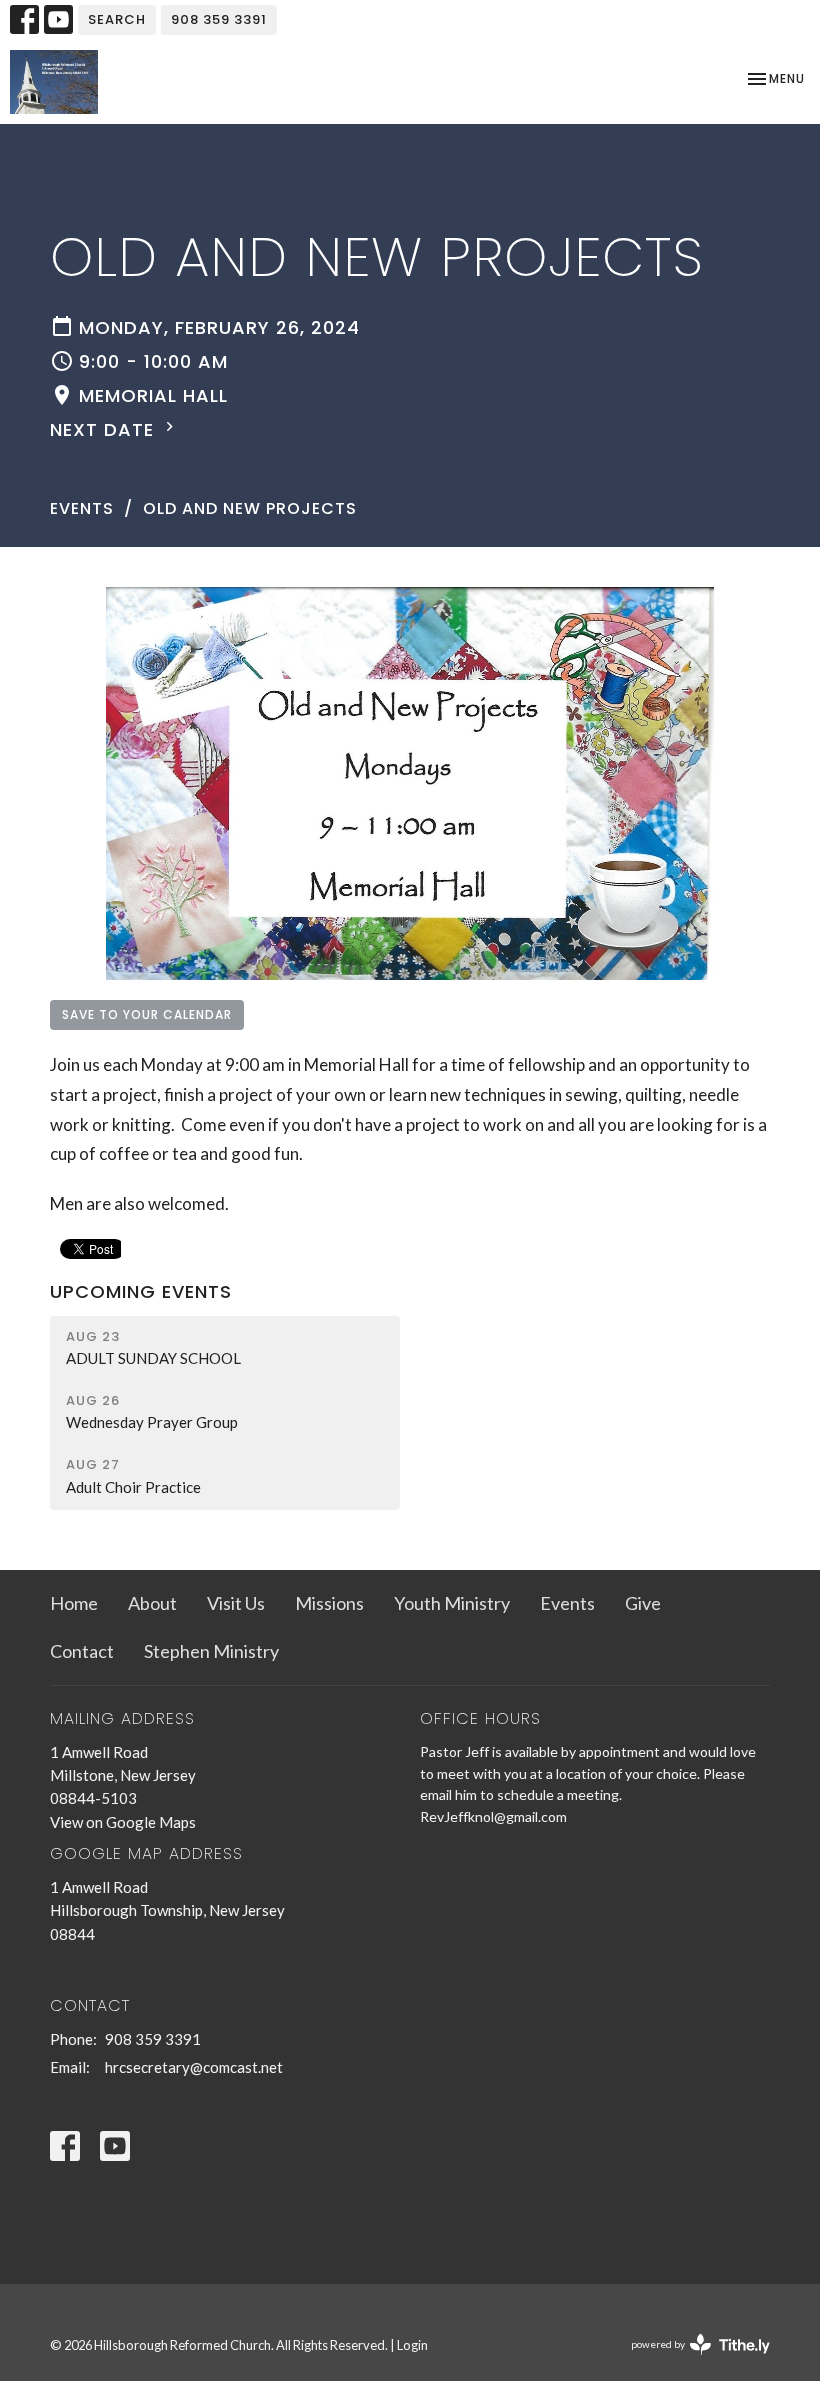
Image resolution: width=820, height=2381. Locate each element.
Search (117, 19)
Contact (82, 1651)
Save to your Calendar (147, 1014)
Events (82, 508)
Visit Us (236, 1603)
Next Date (105, 429)
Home (74, 1603)
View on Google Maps (123, 1822)
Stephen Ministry (211, 1651)
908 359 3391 (219, 19)
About (152, 1603)
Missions (329, 1603)
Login (412, 2345)
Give (643, 1603)
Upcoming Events (141, 1291)
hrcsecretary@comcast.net (194, 2067)
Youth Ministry (452, 1603)
